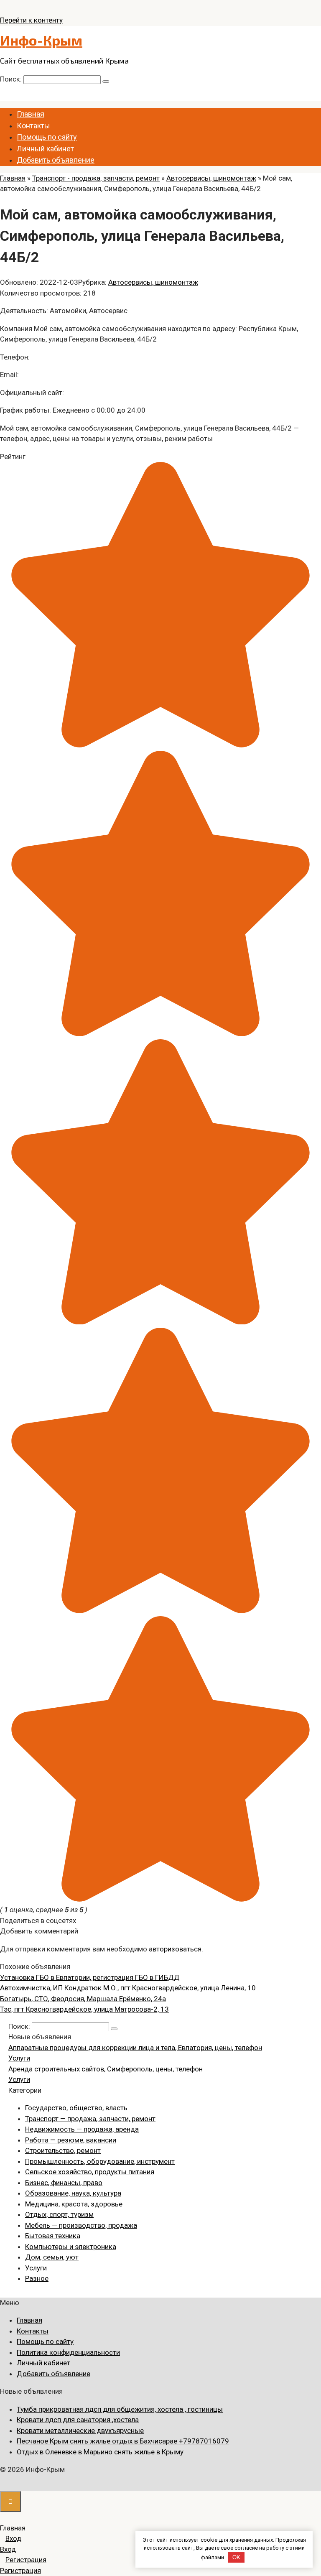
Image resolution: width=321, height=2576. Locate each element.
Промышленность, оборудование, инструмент (100, 2161)
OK (236, 2557)
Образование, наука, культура (73, 2193)
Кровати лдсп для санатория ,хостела (78, 2420)
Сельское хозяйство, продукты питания (90, 2172)
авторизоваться (175, 1949)
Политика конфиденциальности (68, 2352)
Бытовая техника (53, 2236)
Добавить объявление (56, 160)
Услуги (19, 2058)
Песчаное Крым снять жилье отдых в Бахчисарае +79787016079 (123, 2441)
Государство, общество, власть (76, 2108)
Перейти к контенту (31, 20)
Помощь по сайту (47, 137)
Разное (37, 2278)
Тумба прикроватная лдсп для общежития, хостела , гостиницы (120, 2409)
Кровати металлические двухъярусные (80, 2431)
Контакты (33, 126)
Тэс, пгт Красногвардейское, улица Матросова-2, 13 (84, 2009)
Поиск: (12, 79)
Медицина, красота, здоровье (74, 2204)
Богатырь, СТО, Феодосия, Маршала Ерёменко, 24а (83, 1999)
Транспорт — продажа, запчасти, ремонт (90, 2119)
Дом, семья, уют (52, 2257)
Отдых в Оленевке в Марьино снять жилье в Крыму (100, 2452)
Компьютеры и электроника (71, 2247)
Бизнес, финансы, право (64, 2183)
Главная (31, 114)
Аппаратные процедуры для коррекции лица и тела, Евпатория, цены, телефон (135, 2048)
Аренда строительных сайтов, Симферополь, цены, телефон (106, 2069)
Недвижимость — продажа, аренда (82, 2129)
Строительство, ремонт (63, 2150)
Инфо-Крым (41, 40)
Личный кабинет (45, 149)
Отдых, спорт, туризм (59, 2214)
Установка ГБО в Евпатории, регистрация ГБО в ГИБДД (90, 1977)
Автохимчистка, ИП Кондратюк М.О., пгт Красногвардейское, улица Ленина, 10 (128, 1988)
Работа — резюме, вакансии (71, 2140)
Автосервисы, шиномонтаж (153, 282)
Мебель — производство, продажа (81, 2225)
